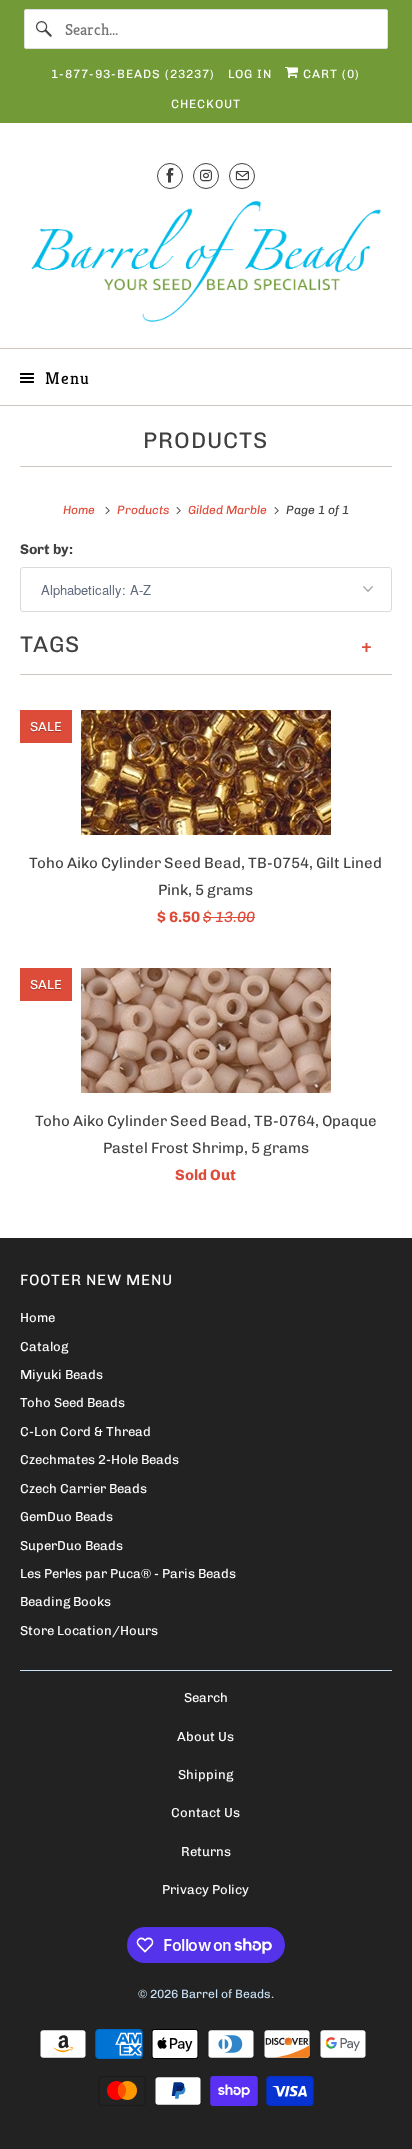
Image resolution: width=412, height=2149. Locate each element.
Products (205, 440)
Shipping (205, 1774)
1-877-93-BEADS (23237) (133, 74)
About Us (205, 1736)
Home (37, 1317)
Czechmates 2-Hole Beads (99, 1459)
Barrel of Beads (226, 1994)
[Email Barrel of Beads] (242, 175)
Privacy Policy (205, 1889)
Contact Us (205, 1812)
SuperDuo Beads (71, 1545)
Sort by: (46, 549)
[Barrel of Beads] (205, 265)
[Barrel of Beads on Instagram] (206, 175)
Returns (206, 1851)
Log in (250, 74)
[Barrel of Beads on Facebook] (170, 175)
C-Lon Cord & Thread (85, 1431)
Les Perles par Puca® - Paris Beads (128, 1573)
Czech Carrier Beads (83, 1488)
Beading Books (65, 1601)
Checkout (206, 104)
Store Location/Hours (89, 1630)
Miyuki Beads (61, 1374)
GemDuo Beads (66, 1516)
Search (206, 1697)
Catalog (44, 1346)
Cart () (329, 74)
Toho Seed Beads (72, 1402)
